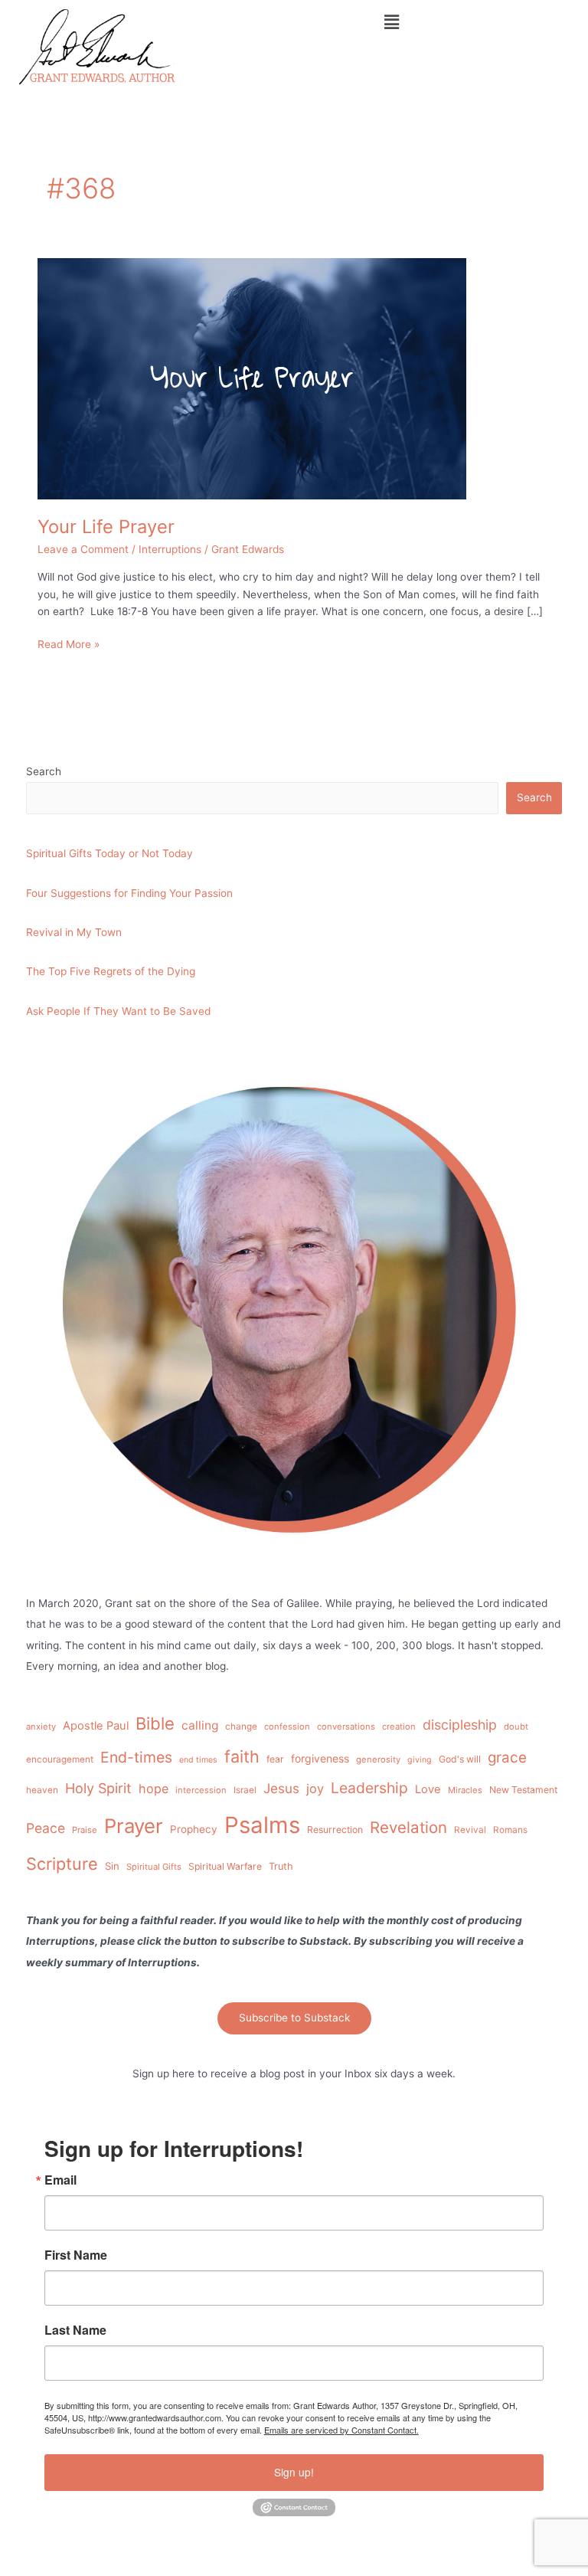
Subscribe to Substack (294, 2018)
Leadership (369, 1788)
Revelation (408, 1827)
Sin (112, 1866)
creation (399, 1727)
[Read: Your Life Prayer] (252, 378)
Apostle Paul (96, 1726)
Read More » (69, 643)
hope (154, 1789)
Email (60, 2180)
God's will (460, 1759)
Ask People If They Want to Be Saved (118, 1011)
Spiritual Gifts (154, 1867)
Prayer (134, 1826)
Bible (155, 1723)
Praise (85, 1830)
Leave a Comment (83, 549)
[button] (392, 22)
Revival (470, 1830)
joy (315, 1789)
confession (287, 1727)
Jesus (281, 1788)
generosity (378, 1759)
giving (420, 1760)
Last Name (75, 2330)
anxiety (41, 1727)
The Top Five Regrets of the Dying (111, 971)
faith (242, 1756)
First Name (76, 2255)
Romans (510, 1830)
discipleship (460, 1725)
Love (428, 1789)
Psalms (262, 1825)
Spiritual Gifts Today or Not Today (109, 853)
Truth (281, 1866)
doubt (516, 1727)
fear (275, 1759)
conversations (346, 1727)
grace (507, 1758)
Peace (46, 1828)
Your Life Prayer (106, 527)
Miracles (465, 1790)
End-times (136, 1757)
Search (44, 771)
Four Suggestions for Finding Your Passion (129, 893)
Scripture (62, 1864)
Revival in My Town (74, 932)
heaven (42, 1790)
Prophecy (194, 1829)
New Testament (523, 1790)
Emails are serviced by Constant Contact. (341, 2430)
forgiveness (320, 1758)
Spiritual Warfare (225, 1866)
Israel (245, 1790)
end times (198, 1760)
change (241, 1727)
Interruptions (170, 549)
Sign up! (294, 2472)
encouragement (60, 1759)
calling (200, 1725)
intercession (201, 1790)
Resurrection (335, 1830)
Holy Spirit (98, 1788)
